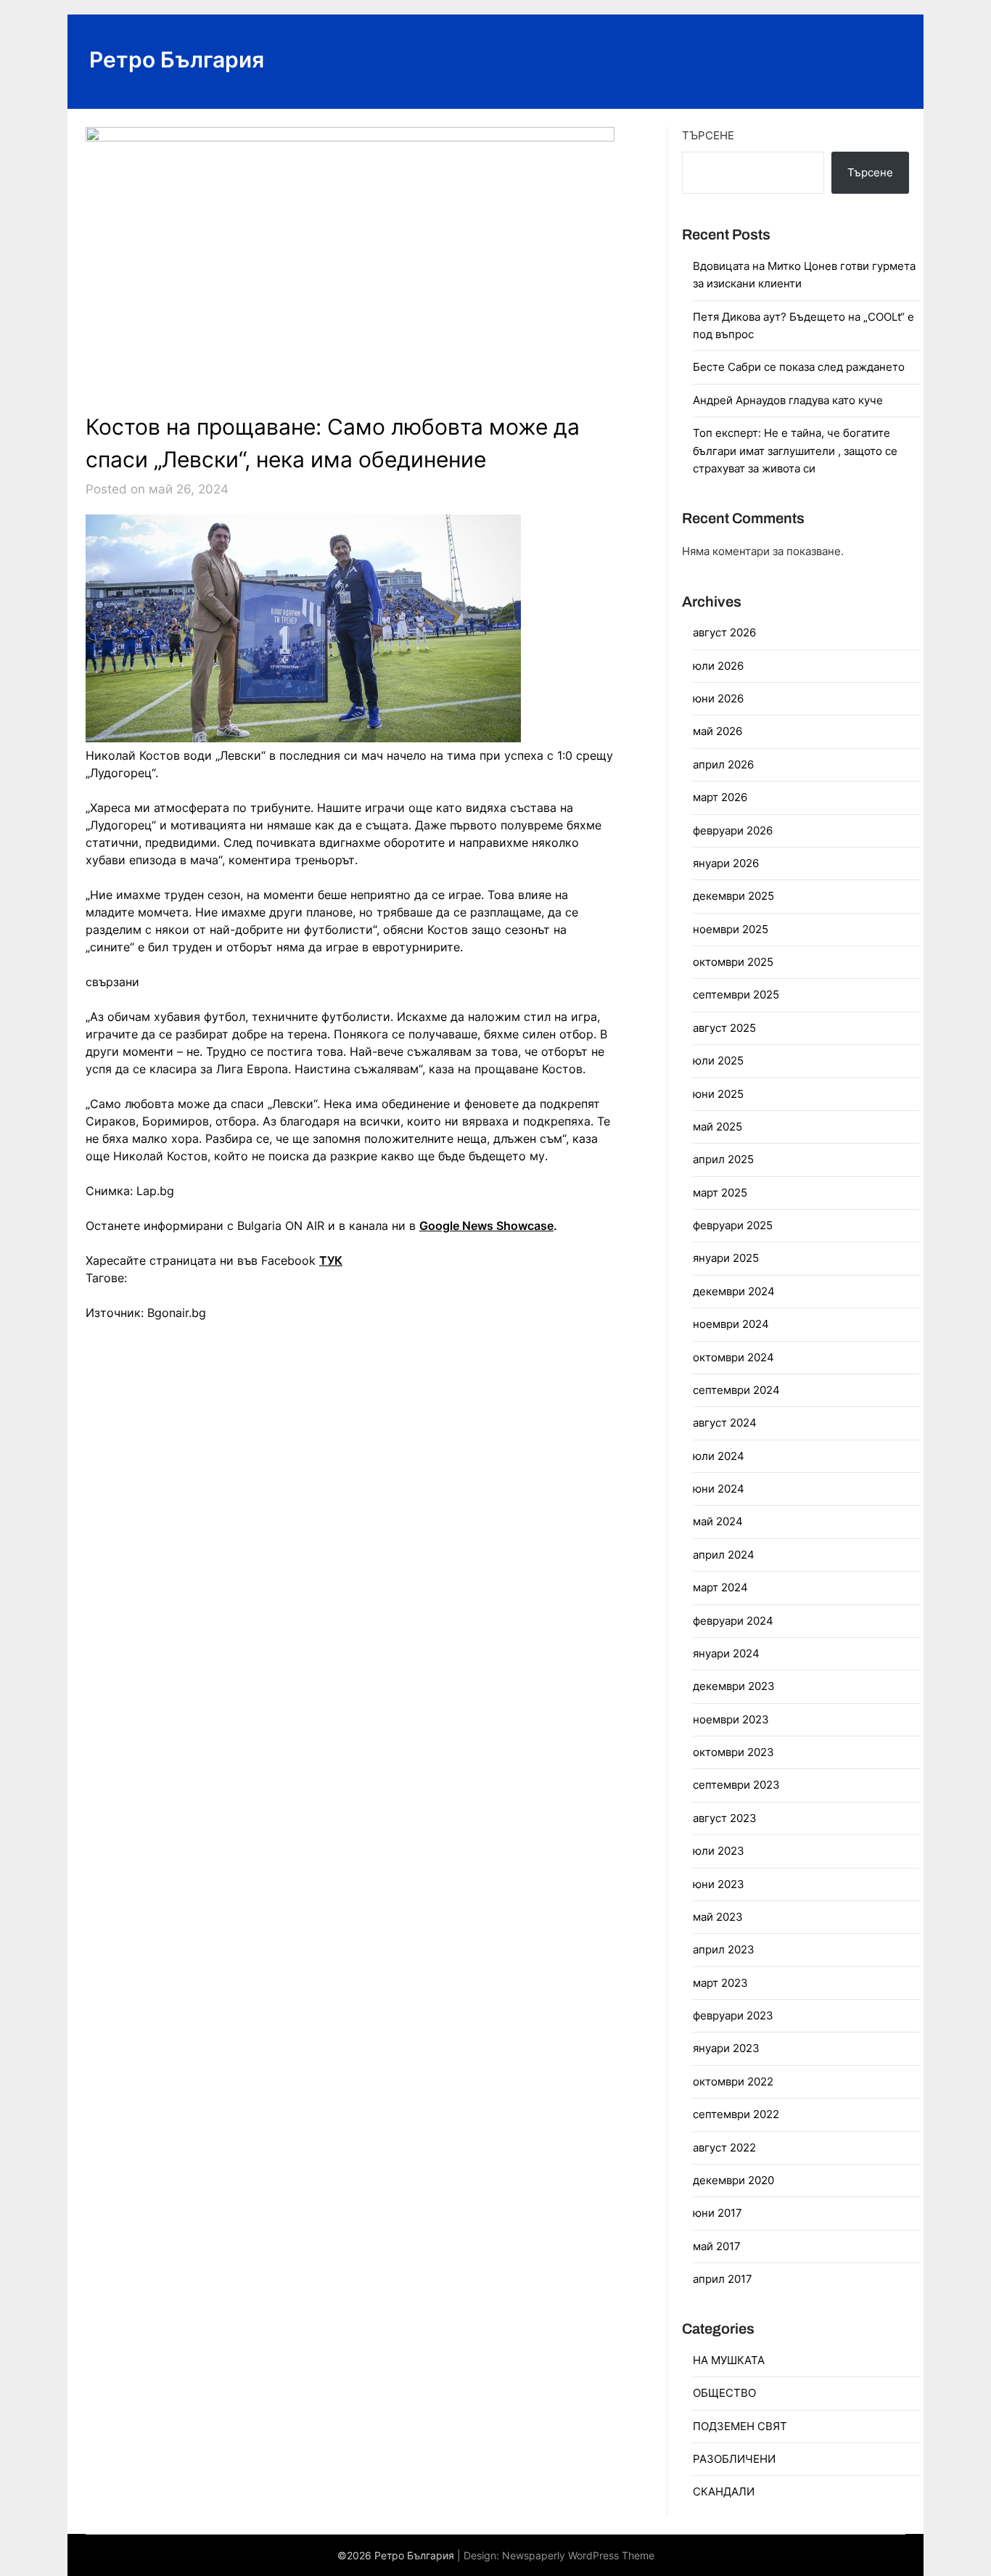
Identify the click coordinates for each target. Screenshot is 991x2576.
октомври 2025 (733, 962)
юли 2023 (719, 1851)
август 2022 (724, 2148)
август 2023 (725, 1818)
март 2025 (720, 1193)
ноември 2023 (731, 1719)
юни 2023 (719, 1884)
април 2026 (723, 764)
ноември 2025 (731, 929)
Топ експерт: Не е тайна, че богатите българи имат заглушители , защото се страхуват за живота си (795, 451)
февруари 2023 (733, 2015)
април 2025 (723, 1159)
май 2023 (718, 1917)
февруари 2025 (733, 1225)
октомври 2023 (733, 1752)
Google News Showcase (486, 1226)
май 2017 (717, 2246)
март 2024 (720, 1587)
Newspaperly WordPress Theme (578, 2555)
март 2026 (720, 797)
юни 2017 (717, 2213)
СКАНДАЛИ (724, 2491)
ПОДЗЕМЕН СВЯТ (740, 2426)
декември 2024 (734, 1291)
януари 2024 (726, 1653)
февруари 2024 (733, 1621)
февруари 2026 (733, 830)
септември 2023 (736, 1785)
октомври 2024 (733, 1357)
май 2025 (717, 1127)
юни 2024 (719, 1489)
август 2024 (725, 1423)
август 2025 (724, 1028)
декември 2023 (734, 1686)
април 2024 (724, 1555)
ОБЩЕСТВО (724, 2393)
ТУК (331, 1260)
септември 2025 (736, 994)
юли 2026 (718, 666)
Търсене (708, 135)
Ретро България (177, 60)
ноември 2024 (731, 1324)
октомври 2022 (733, 2081)
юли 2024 (719, 1456)
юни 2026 (718, 698)
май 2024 (718, 1521)
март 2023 (720, 1983)
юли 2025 (718, 1061)
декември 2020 (733, 2180)
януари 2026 (726, 863)
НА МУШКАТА (729, 2360)
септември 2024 (736, 1390)
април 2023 (724, 1949)
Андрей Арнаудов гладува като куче (788, 400)
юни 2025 (718, 1094)
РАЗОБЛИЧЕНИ (734, 2459)
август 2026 (724, 632)
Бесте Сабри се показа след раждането (799, 367)
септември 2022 (736, 2114)
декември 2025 (733, 896)
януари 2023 (726, 2048)
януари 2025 (726, 1258)
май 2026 (717, 731)
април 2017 (723, 2279)
